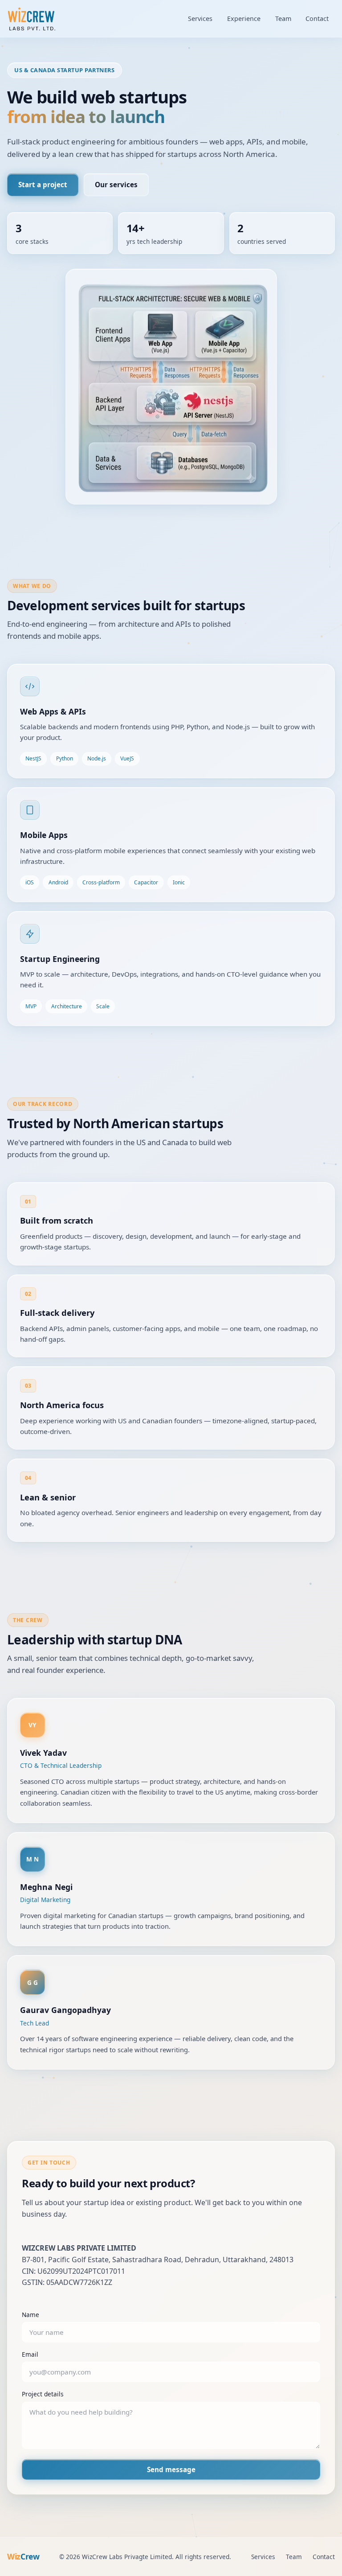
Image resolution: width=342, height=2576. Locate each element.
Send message (171, 2469)
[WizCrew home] (32, 19)
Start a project (43, 185)
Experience (244, 18)
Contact (317, 18)
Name (31, 2315)
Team (283, 18)
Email (30, 2354)
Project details (43, 2394)
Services (200, 18)
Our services (116, 185)
